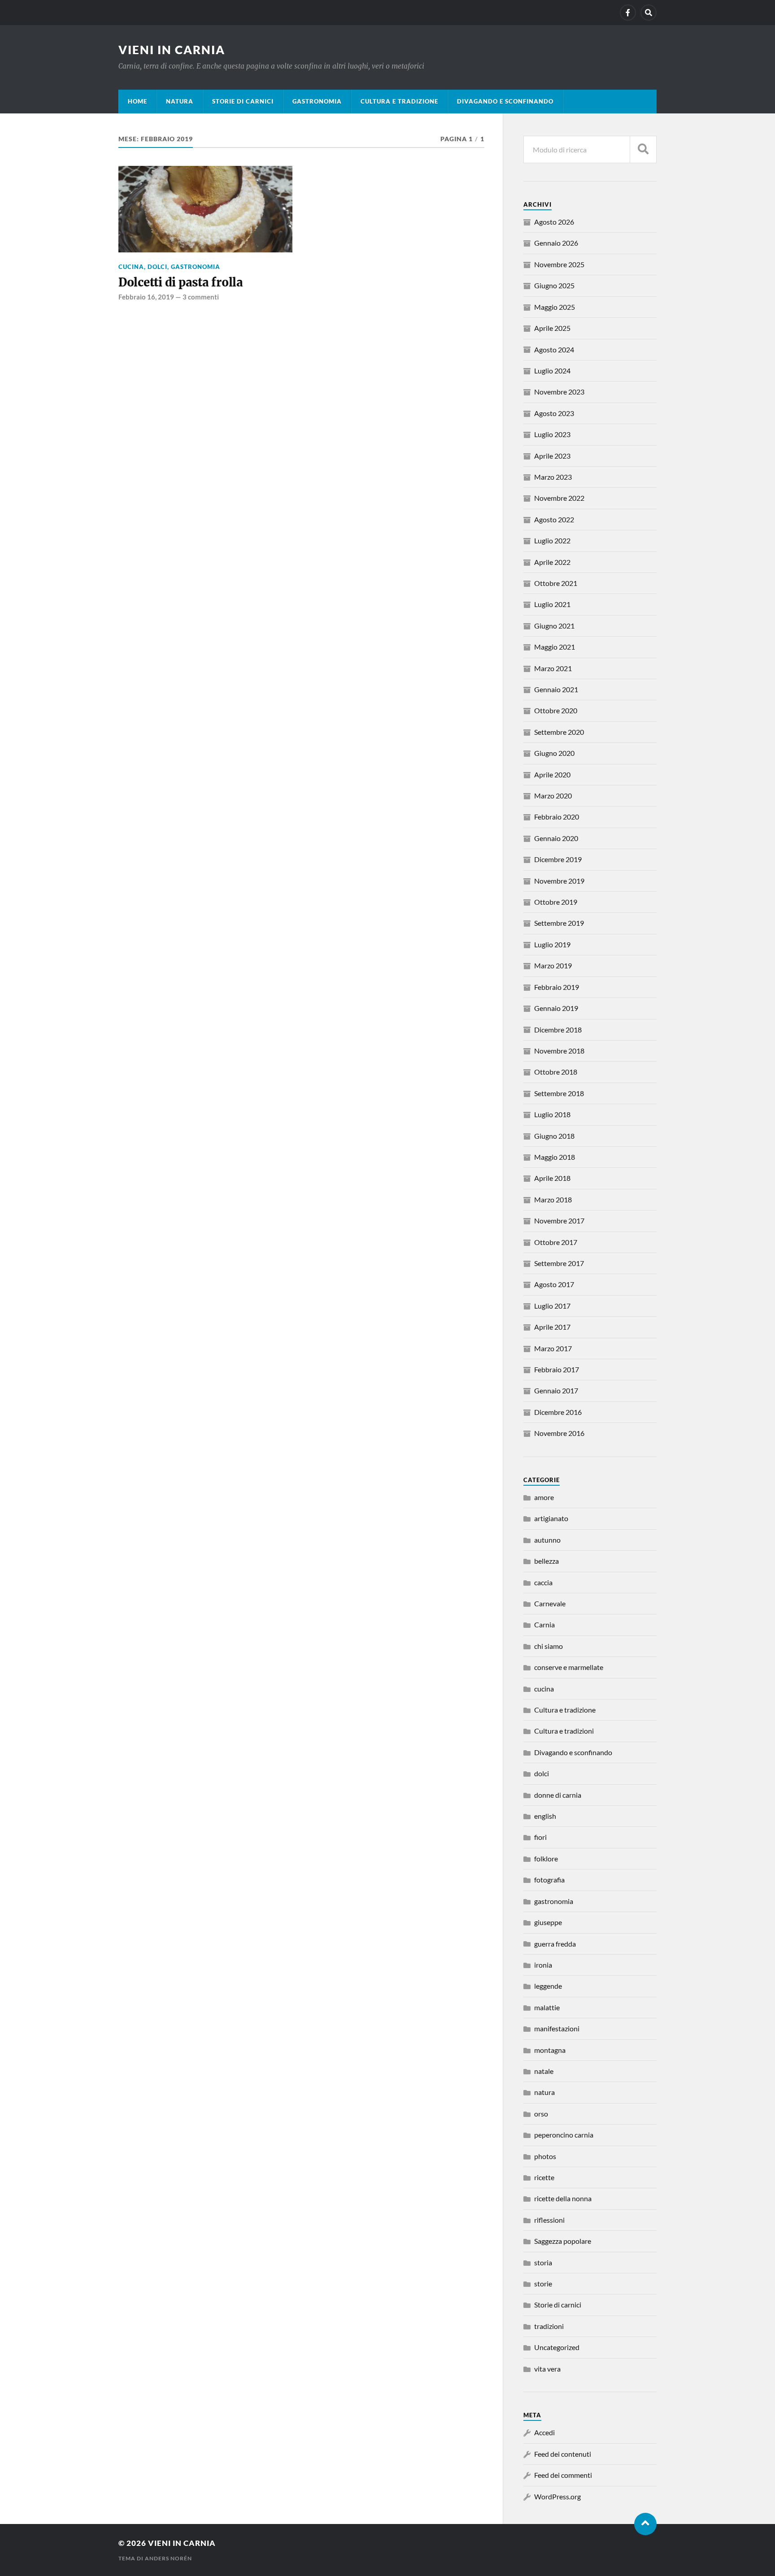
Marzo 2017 (553, 1348)
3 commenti (201, 297)
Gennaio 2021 (556, 689)
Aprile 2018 (552, 1178)
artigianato (551, 1518)
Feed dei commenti (563, 2475)
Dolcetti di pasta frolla (181, 282)
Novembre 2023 (559, 392)
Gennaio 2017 (556, 1390)
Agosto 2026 (554, 222)
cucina (131, 267)
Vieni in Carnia (172, 50)
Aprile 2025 (552, 328)
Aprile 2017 (552, 1327)
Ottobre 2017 (556, 1242)
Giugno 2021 (554, 626)
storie (543, 2283)
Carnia (544, 1624)
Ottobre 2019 (556, 902)
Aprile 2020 (552, 774)
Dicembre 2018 (558, 1030)
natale (544, 2071)
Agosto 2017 (554, 1284)
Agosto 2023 (554, 413)
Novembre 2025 (559, 264)
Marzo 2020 (553, 796)
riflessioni (549, 2220)
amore (544, 1497)
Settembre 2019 (559, 923)
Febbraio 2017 (557, 1369)
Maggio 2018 (555, 1157)
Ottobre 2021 (556, 583)
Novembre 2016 (559, 1433)
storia (543, 2262)
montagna (550, 2050)
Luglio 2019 (552, 944)
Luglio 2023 (552, 434)
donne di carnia (558, 1795)
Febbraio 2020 (557, 817)
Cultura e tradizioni (564, 1731)
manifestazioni (557, 2028)
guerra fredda (555, 1944)
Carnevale (550, 1603)
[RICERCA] (643, 150)
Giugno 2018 (554, 1136)
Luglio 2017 (552, 1306)
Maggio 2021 (555, 647)
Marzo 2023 (553, 477)
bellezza (546, 1561)
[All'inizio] (645, 2524)
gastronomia (317, 101)
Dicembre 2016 (558, 1412)
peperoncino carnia (564, 2135)
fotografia (549, 1880)
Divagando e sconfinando (505, 101)
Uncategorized (557, 2347)
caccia (543, 1582)
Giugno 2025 (554, 285)
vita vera (547, 2369)
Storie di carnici (243, 101)
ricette (544, 2177)
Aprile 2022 (552, 562)
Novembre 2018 (559, 1051)
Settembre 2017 (559, 1263)
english (545, 1816)
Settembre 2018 (559, 1093)
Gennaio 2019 (556, 1008)
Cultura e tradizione (399, 101)
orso (541, 2114)
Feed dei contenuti (563, 2454)
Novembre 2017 (559, 1221)
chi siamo (549, 1646)
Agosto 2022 (554, 519)
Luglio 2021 (552, 604)
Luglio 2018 (552, 1114)
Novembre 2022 (559, 498)
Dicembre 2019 (558, 859)
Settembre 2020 (559, 732)
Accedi (544, 2432)
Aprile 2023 (552, 456)
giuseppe (548, 1922)
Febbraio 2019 (557, 987)
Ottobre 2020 (556, 710)
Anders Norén (168, 2558)
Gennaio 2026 (556, 243)
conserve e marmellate (569, 1667)
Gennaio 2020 (556, 838)
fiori (540, 1837)
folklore (546, 1858)
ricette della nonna (563, 2198)
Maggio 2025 (555, 307)
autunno (547, 1540)
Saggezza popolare (563, 2241)
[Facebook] (628, 13)
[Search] (649, 13)
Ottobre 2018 (556, 1072)
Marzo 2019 (553, 965)
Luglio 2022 (552, 540)
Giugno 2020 (554, 753)
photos (545, 2156)
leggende (548, 1986)
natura (180, 101)
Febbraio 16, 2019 (146, 297)
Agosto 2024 (554, 349)
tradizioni (549, 2326)
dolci (157, 267)
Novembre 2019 (559, 881)
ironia (543, 1965)
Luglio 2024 (552, 371)
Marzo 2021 (553, 668)
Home (137, 101)
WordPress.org (557, 2496)
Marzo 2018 (553, 1199)
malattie (547, 2007)
